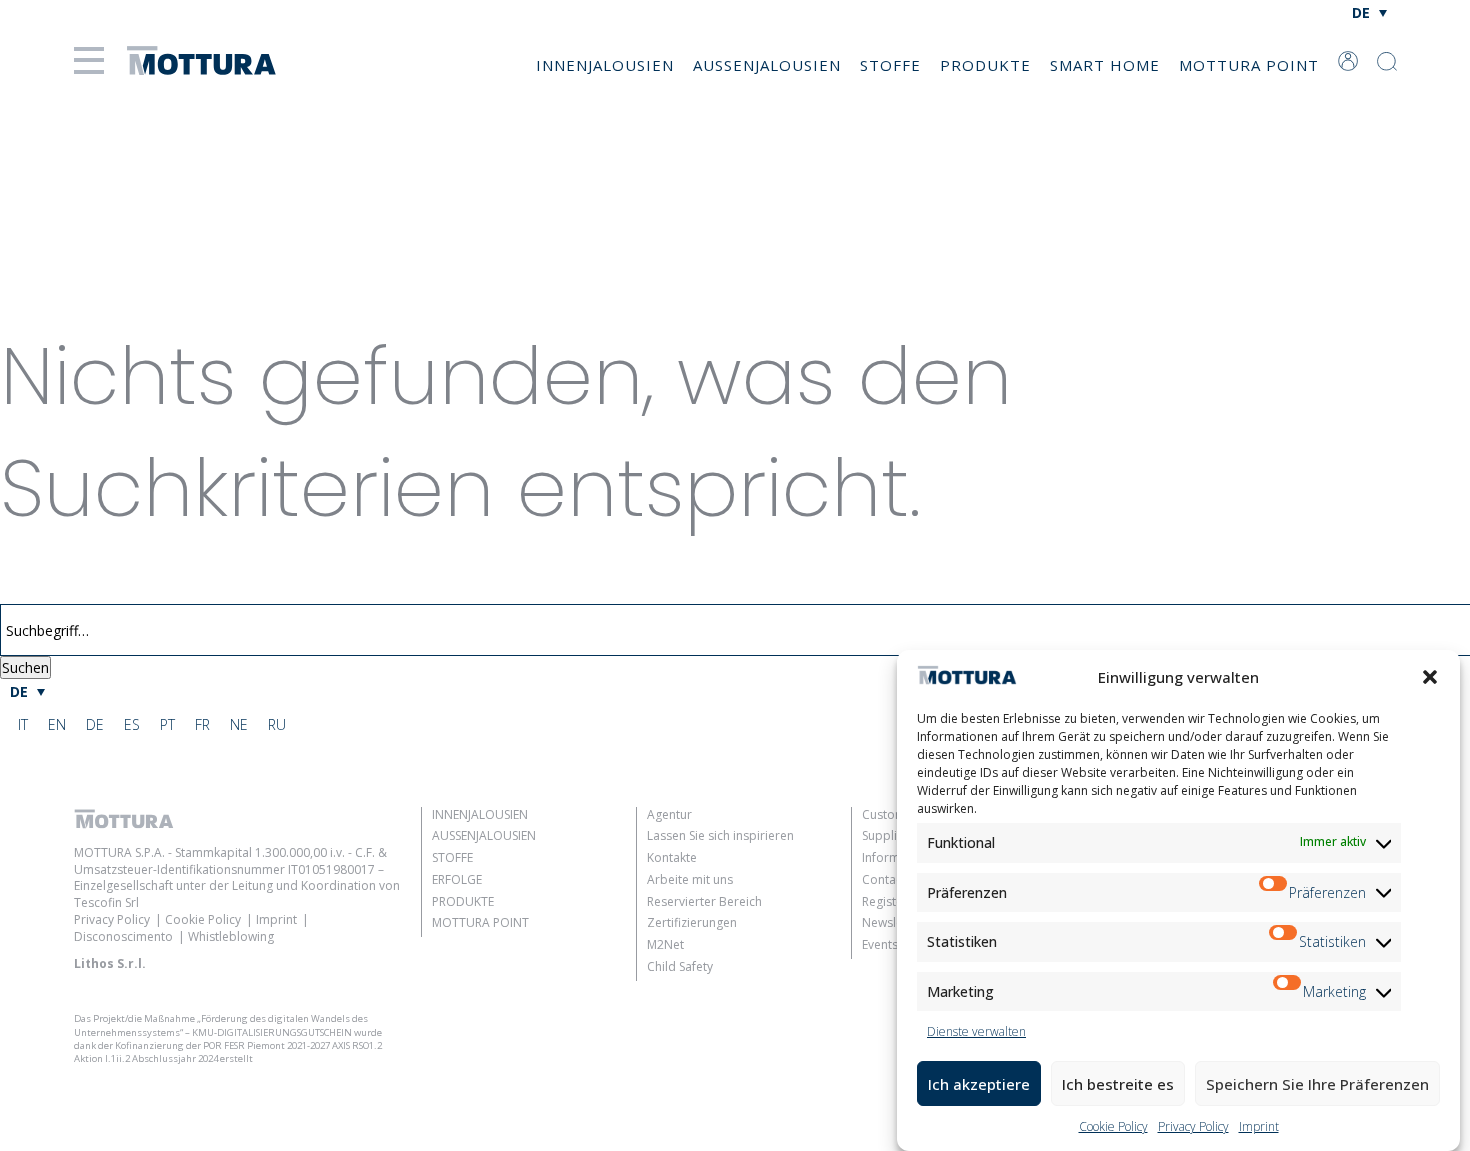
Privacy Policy (1193, 1126)
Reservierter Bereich (704, 901)
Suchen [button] (25, 667)
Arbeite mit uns (690, 879)
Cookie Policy (1113, 1126)
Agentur (669, 814)
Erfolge (457, 879)
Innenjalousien (605, 65)
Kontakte (672, 857)
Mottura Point (1249, 65)
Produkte (985, 65)
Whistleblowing (231, 936)
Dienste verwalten (976, 1031)
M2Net (665, 944)
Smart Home (1105, 65)
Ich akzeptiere (979, 1084)
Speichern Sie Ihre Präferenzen (1317, 1084)
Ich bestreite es (1118, 1084)
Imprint (1259, 1126)
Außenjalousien (767, 65)
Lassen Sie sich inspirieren (720, 835)
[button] (1430, 677)
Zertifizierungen (692, 922)
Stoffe (890, 65)
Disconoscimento (123, 936)
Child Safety (680, 966)
